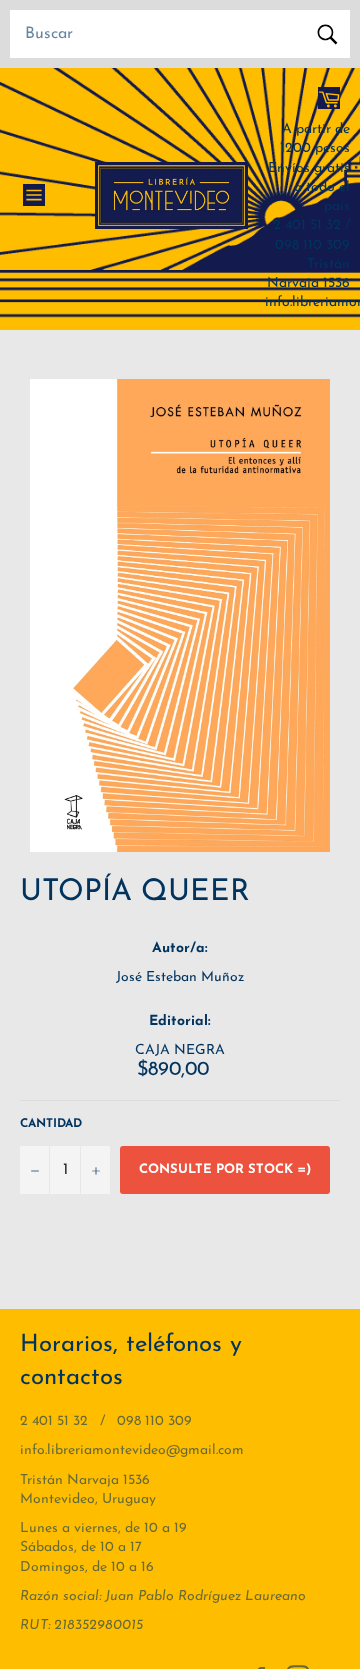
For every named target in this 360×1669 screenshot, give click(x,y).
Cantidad (51, 1124)
